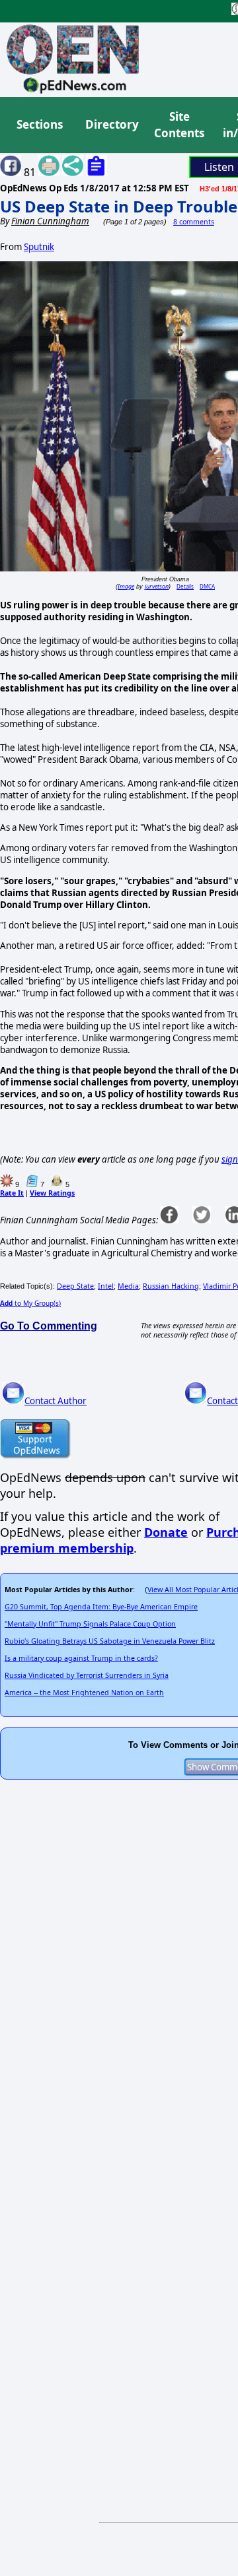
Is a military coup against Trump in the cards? (81, 1658)
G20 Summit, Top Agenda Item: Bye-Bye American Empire (101, 1607)
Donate (166, 1532)
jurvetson (157, 586)
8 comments (194, 222)
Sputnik (39, 247)
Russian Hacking (171, 1286)
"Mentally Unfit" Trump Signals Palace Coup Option (90, 1624)
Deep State (75, 1286)
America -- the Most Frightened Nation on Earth (84, 1692)
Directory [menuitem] (111, 124)
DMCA (207, 586)
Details (185, 586)
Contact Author (56, 1401)
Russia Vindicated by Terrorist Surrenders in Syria (87, 1675)
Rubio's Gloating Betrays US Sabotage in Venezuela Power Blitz (110, 1641)
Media (128, 1286)
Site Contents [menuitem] (179, 125)
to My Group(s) (30, 1303)
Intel (106, 1286)
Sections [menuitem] (40, 124)
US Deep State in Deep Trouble (119, 206)
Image (126, 586)
